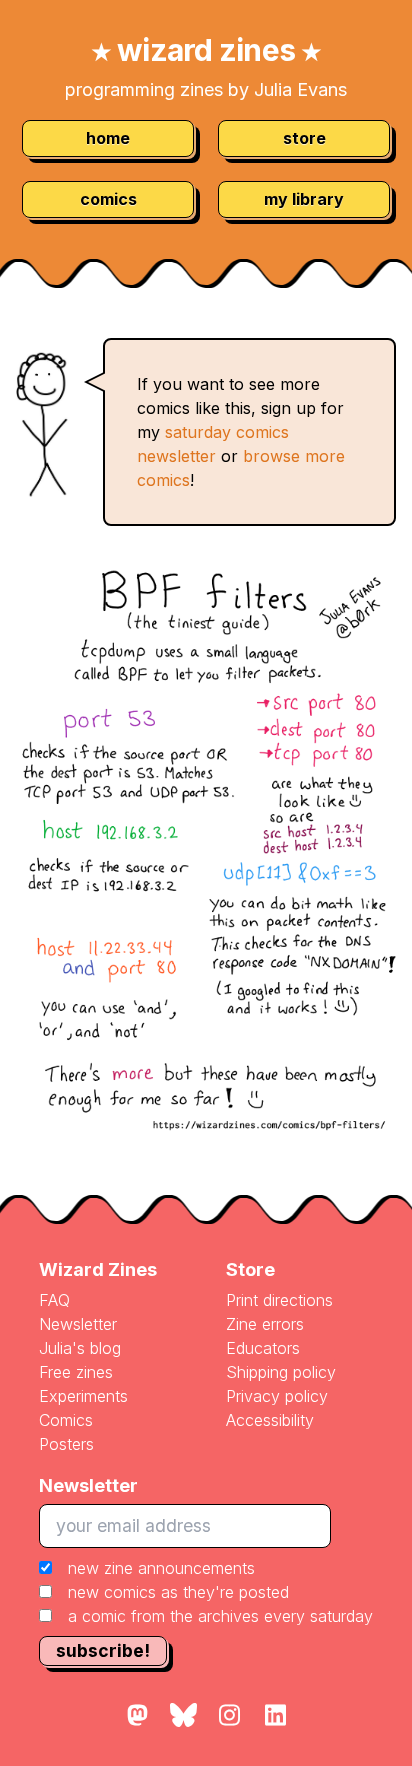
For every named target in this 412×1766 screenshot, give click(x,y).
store (304, 138)
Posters (66, 1444)
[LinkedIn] (275, 1716)
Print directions (279, 1300)
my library (304, 199)
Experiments (83, 1396)
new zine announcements (161, 1568)
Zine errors (265, 1324)
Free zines (76, 1372)
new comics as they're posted (178, 1592)
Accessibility (270, 1420)
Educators (263, 1348)
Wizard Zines (98, 1269)
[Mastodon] (137, 1716)
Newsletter (78, 1324)
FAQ (54, 1300)
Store (250, 1269)
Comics (66, 1420)
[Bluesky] (183, 1716)
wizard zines (206, 50)
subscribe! (103, 1650)
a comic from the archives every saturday (220, 1616)
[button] (206, 1592)
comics (108, 199)
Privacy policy (277, 1396)
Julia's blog (80, 1348)
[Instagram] (229, 1716)
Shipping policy (281, 1372)
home (108, 138)
